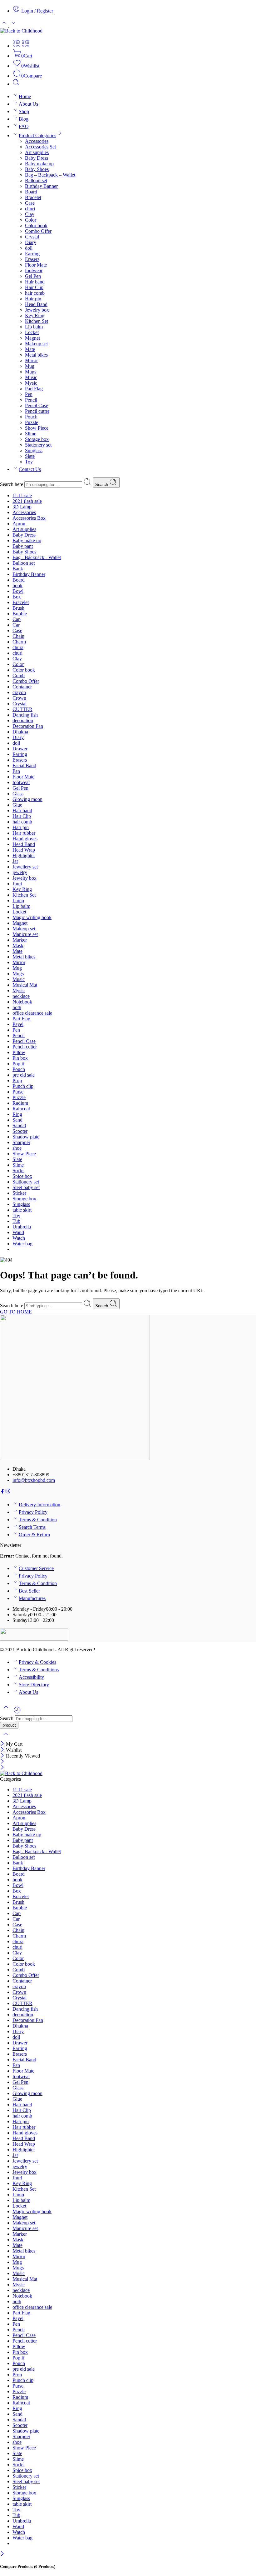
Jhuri (17, 884)
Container (22, 687)
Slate (30, 456)
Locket (32, 332)
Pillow (19, 1052)
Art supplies (37, 152)
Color (31, 220)
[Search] (16, 84)
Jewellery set (25, 867)
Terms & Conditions (39, 1670)
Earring (32, 254)
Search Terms (32, 1527)
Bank (18, 569)
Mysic (31, 383)
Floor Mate (36, 265)
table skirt (22, 1210)
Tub (16, 1221)
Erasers (32, 259)
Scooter (20, 1131)
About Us (28, 104)
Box (17, 597)
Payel (18, 1024)
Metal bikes (36, 355)
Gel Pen (33, 276)
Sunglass (34, 450)
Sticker (19, 1193)
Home (25, 96)
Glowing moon (27, 799)
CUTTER (22, 709)
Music (31, 377)
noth (17, 1007)
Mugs (31, 372)
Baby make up (39, 164)
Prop (17, 1080)
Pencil (31, 400)
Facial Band (24, 765)
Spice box (22, 1176)
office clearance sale (32, 1013)
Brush (18, 608)
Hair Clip (34, 287)
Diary (31, 242)
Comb (19, 675)
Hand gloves (25, 839)
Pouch (31, 417)
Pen (29, 394)
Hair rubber (24, 833)
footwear (34, 270)
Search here (12, 484)
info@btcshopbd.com (34, 1480)
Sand (17, 1120)
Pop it (18, 1064)
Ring (17, 1114)
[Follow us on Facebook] (2, 1492)
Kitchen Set (37, 321)
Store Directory (34, 1685)
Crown (19, 698)
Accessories (37, 141)
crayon (19, 692)
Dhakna (20, 732)
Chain (18, 636)
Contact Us (30, 469)
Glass (18, 794)
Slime (31, 434)
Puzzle (32, 422)
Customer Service (36, 1568)
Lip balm (34, 327)
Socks (18, 1170)
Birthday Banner (41, 186)
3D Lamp (22, 507)
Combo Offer (38, 231)
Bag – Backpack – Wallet (50, 175)
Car (16, 625)
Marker (20, 940)
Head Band (36, 304)
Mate (30, 349)
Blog (24, 119)
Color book (36, 225)
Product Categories (37, 135)
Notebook (22, 1002)
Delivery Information (39, 1505)
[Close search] (6, 1738)
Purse (18, 1092)
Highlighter (24, 855)
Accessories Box (29, 518)
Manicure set (25, 934)
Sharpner (21, 1142)
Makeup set (36, 344)
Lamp (18, 900)
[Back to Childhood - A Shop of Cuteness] (21, 31)
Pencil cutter (37, 411)
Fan (16, 771)
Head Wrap (24, 850)
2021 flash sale (27, 501)
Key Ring (35, 315)
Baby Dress (37, 158)
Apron (19, 524)
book (17, 585)
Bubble (20, 614)
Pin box (20, 1058)
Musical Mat (25, 985)
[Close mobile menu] (2, 1768)
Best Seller (29, 1591)
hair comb (35, 293)
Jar (15, 861)
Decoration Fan (28, 726)
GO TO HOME (16, 1312)
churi (30, 209)
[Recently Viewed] (17, 1712)
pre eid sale (24, 1075)
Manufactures (32, 1598)
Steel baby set (26, 1187)
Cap (17, 619)
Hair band (35, 282)
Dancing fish (25, 715)
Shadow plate (26, 1137)
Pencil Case (37, 405)
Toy (29, 462)
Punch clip (23, 1086)
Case (30, 203)
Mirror (31, 360)
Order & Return (34, 1535)
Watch (19, 1238)
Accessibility (31, 1677)
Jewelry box (37, 310)
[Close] (3, 1744)
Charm (19, 642)
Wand (18, 1232)
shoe (17, 1148)
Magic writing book (32, 917)
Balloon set (36, 180)
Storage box (37, 439)
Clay (30, 214)
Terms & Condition (38, 1520)
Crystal (32, 237)
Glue (17, 805)
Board (31, 192)
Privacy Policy (33, 1512)
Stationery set (38, 445)
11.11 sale (22, 495)
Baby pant (23, 546)
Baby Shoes (37, 169)
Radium (20, 1103)
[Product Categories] (17, 46)
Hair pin (33, 299)
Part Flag (34, 389)
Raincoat (21, 1109)
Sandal (19, 1125)
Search (102, 485)
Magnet (32, 338)
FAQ (24, 126)
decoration (23, 720)
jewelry (20, 872)
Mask (18, 945)
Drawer (20, 749)
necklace (21, 996)
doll (29, 248)
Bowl (18, 591)
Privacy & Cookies (37, 1662)
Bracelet (33, 197)
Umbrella (22, 1227)
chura (18, 647)
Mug (30, 366)
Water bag (22, 1244)
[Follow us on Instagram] (8, 1492)
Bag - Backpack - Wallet (37, 557)
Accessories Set (40, 147)
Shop (24, 111)
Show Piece (37, 428)
